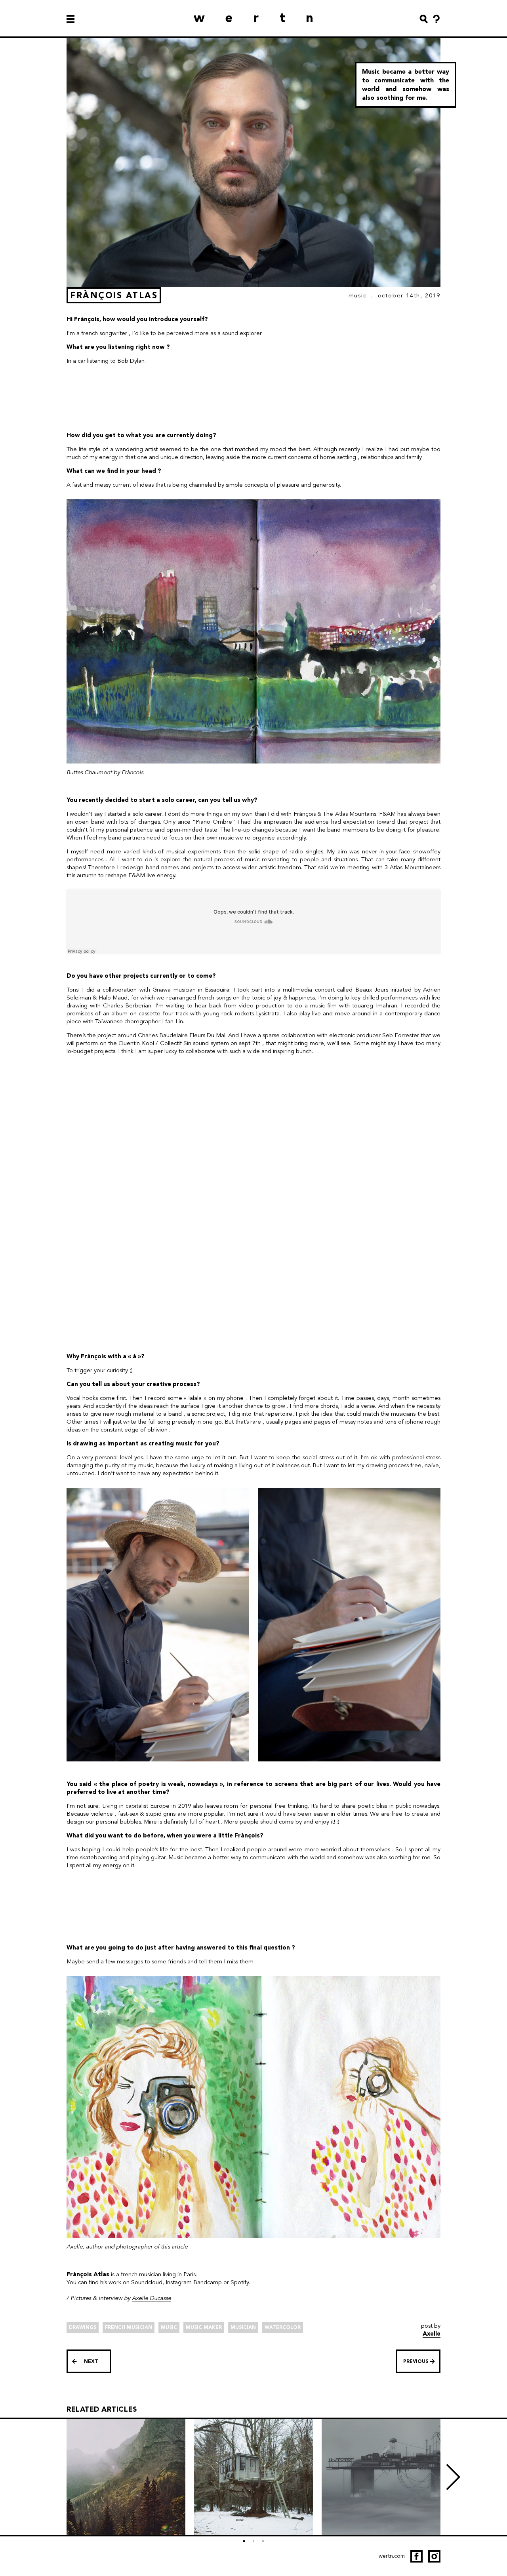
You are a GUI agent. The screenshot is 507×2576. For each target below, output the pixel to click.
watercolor (283, 2327)
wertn (264, 18)
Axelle (432, 2334)
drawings (83, 2327)
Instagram (179, 2282)
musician (243, 2327)
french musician (129, 2327)
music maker (204, 2327)
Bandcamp (208, 2282)
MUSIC (358, 295)
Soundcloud (147, 2282)
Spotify (240, 2282)
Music (169, 2327)
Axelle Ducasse (152, 2298)
